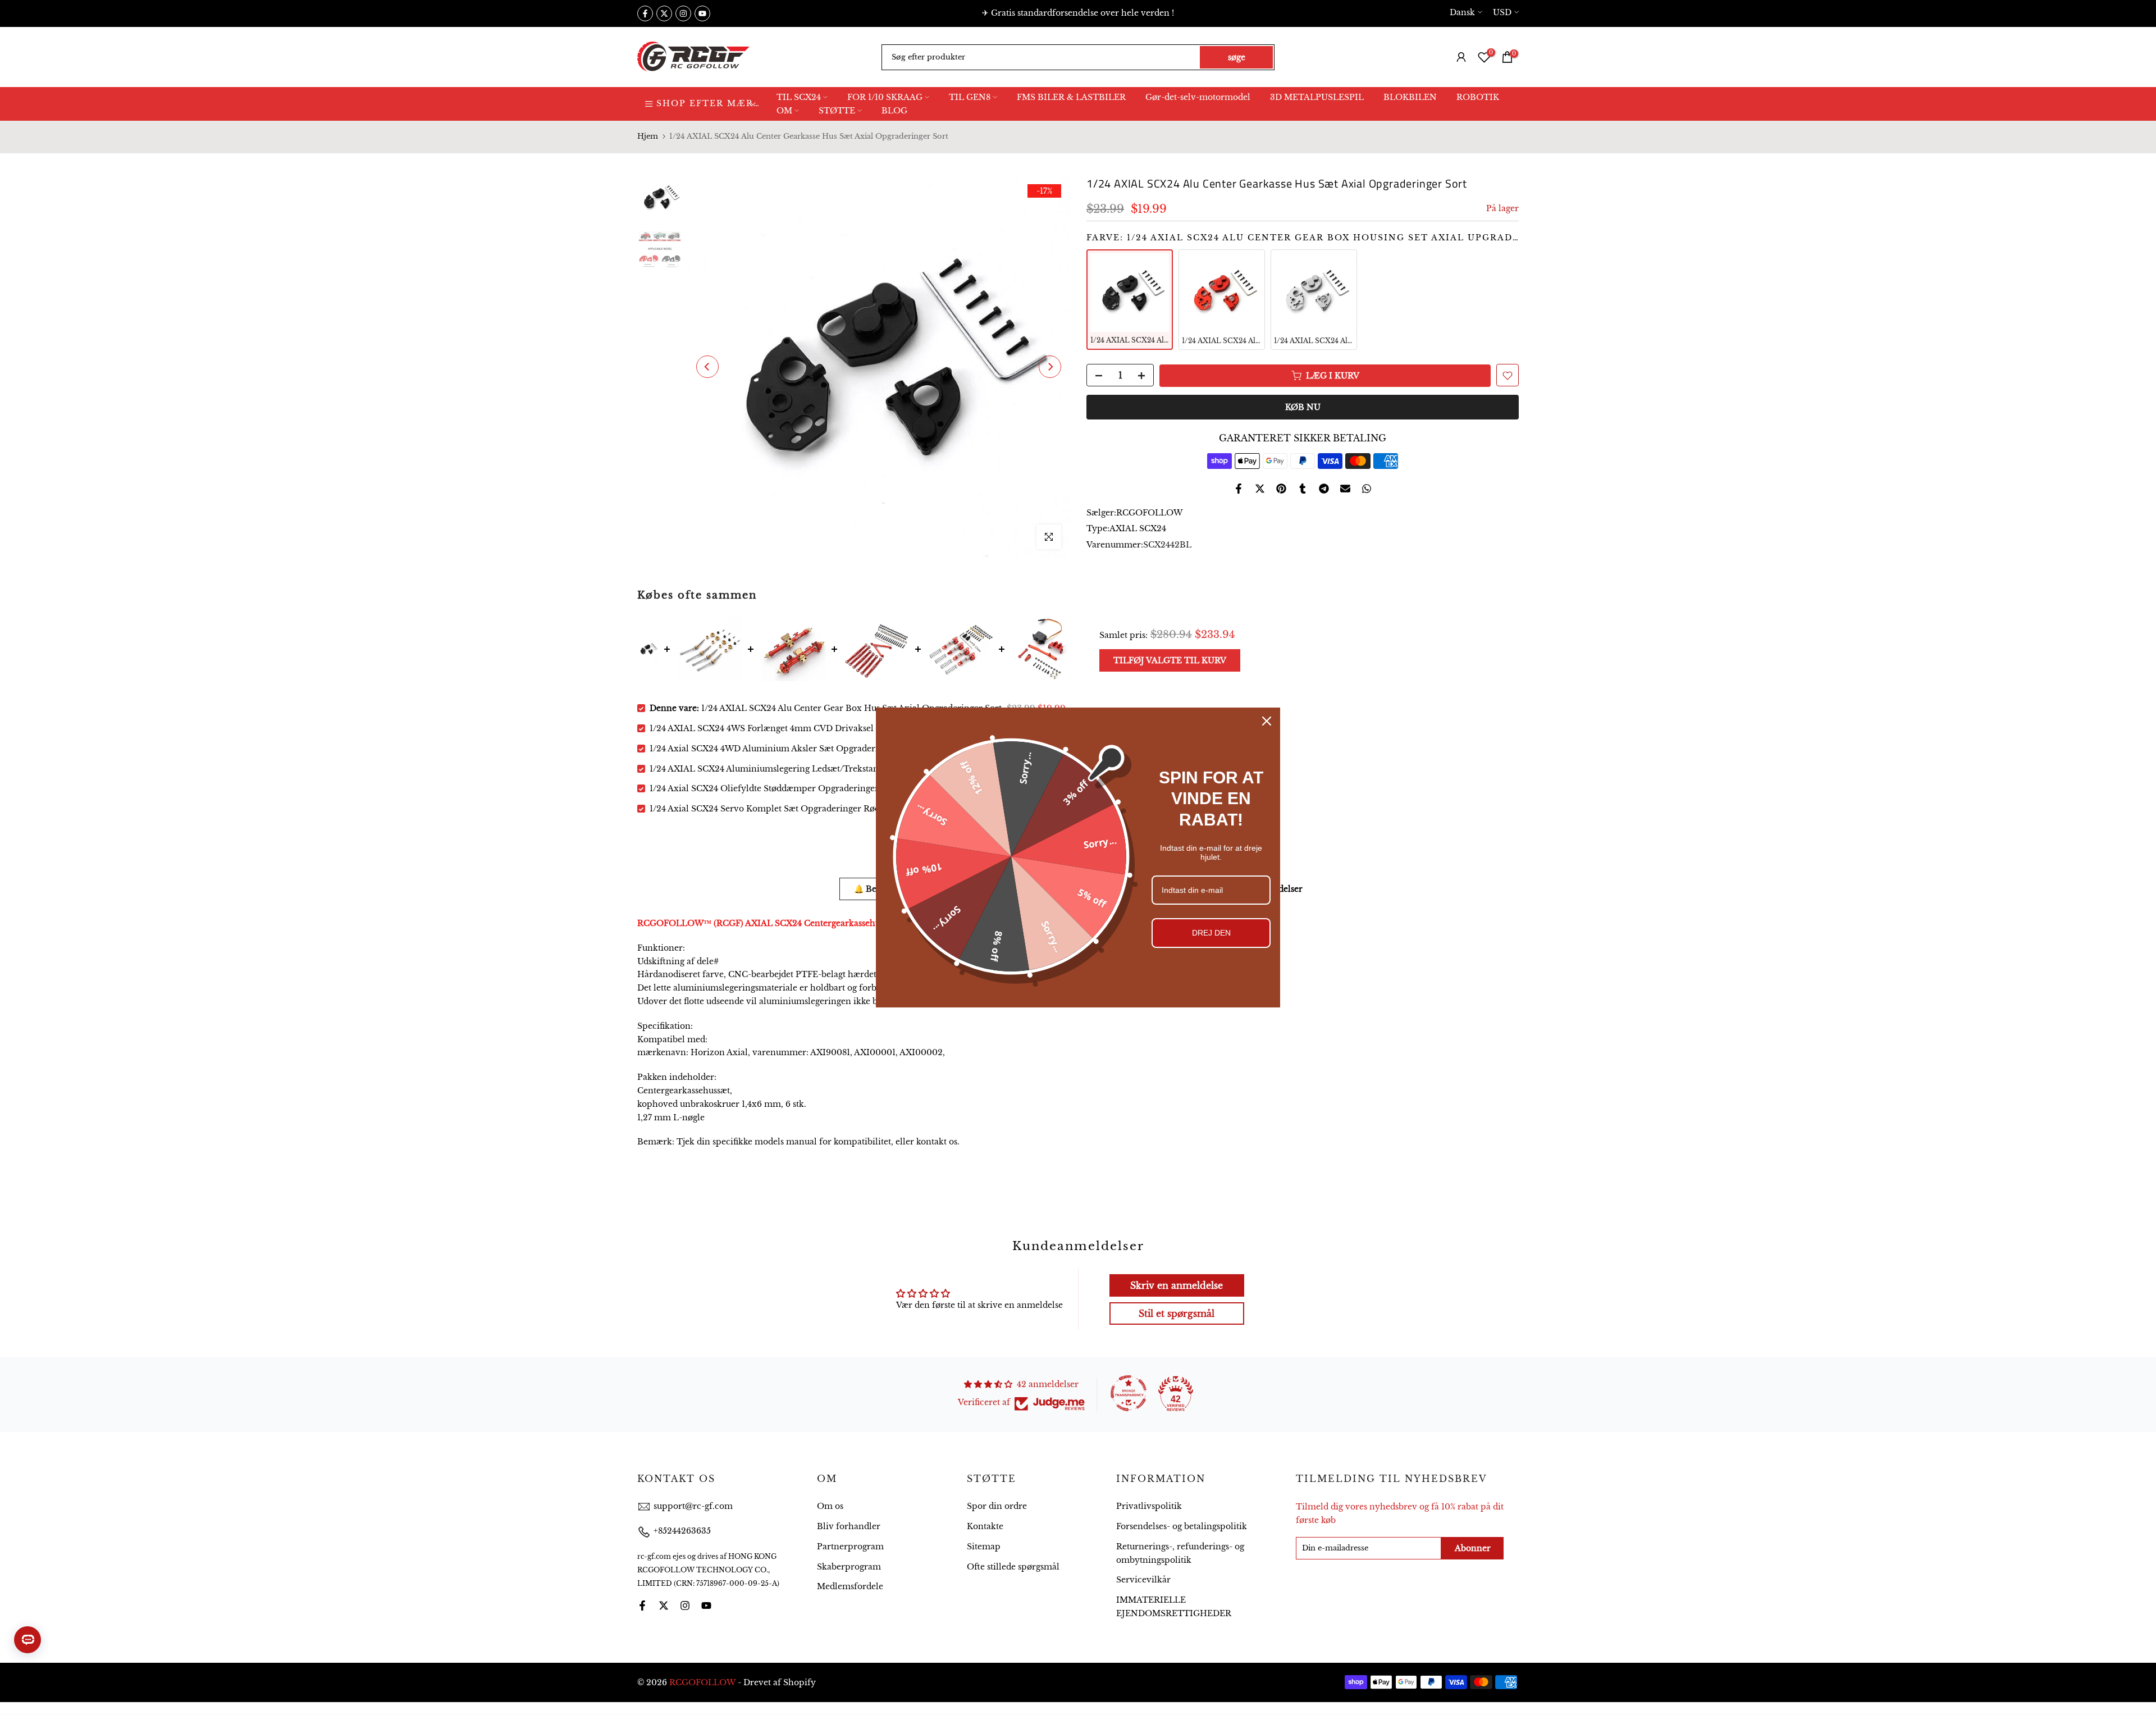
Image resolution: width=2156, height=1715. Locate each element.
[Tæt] (1267, 721)
